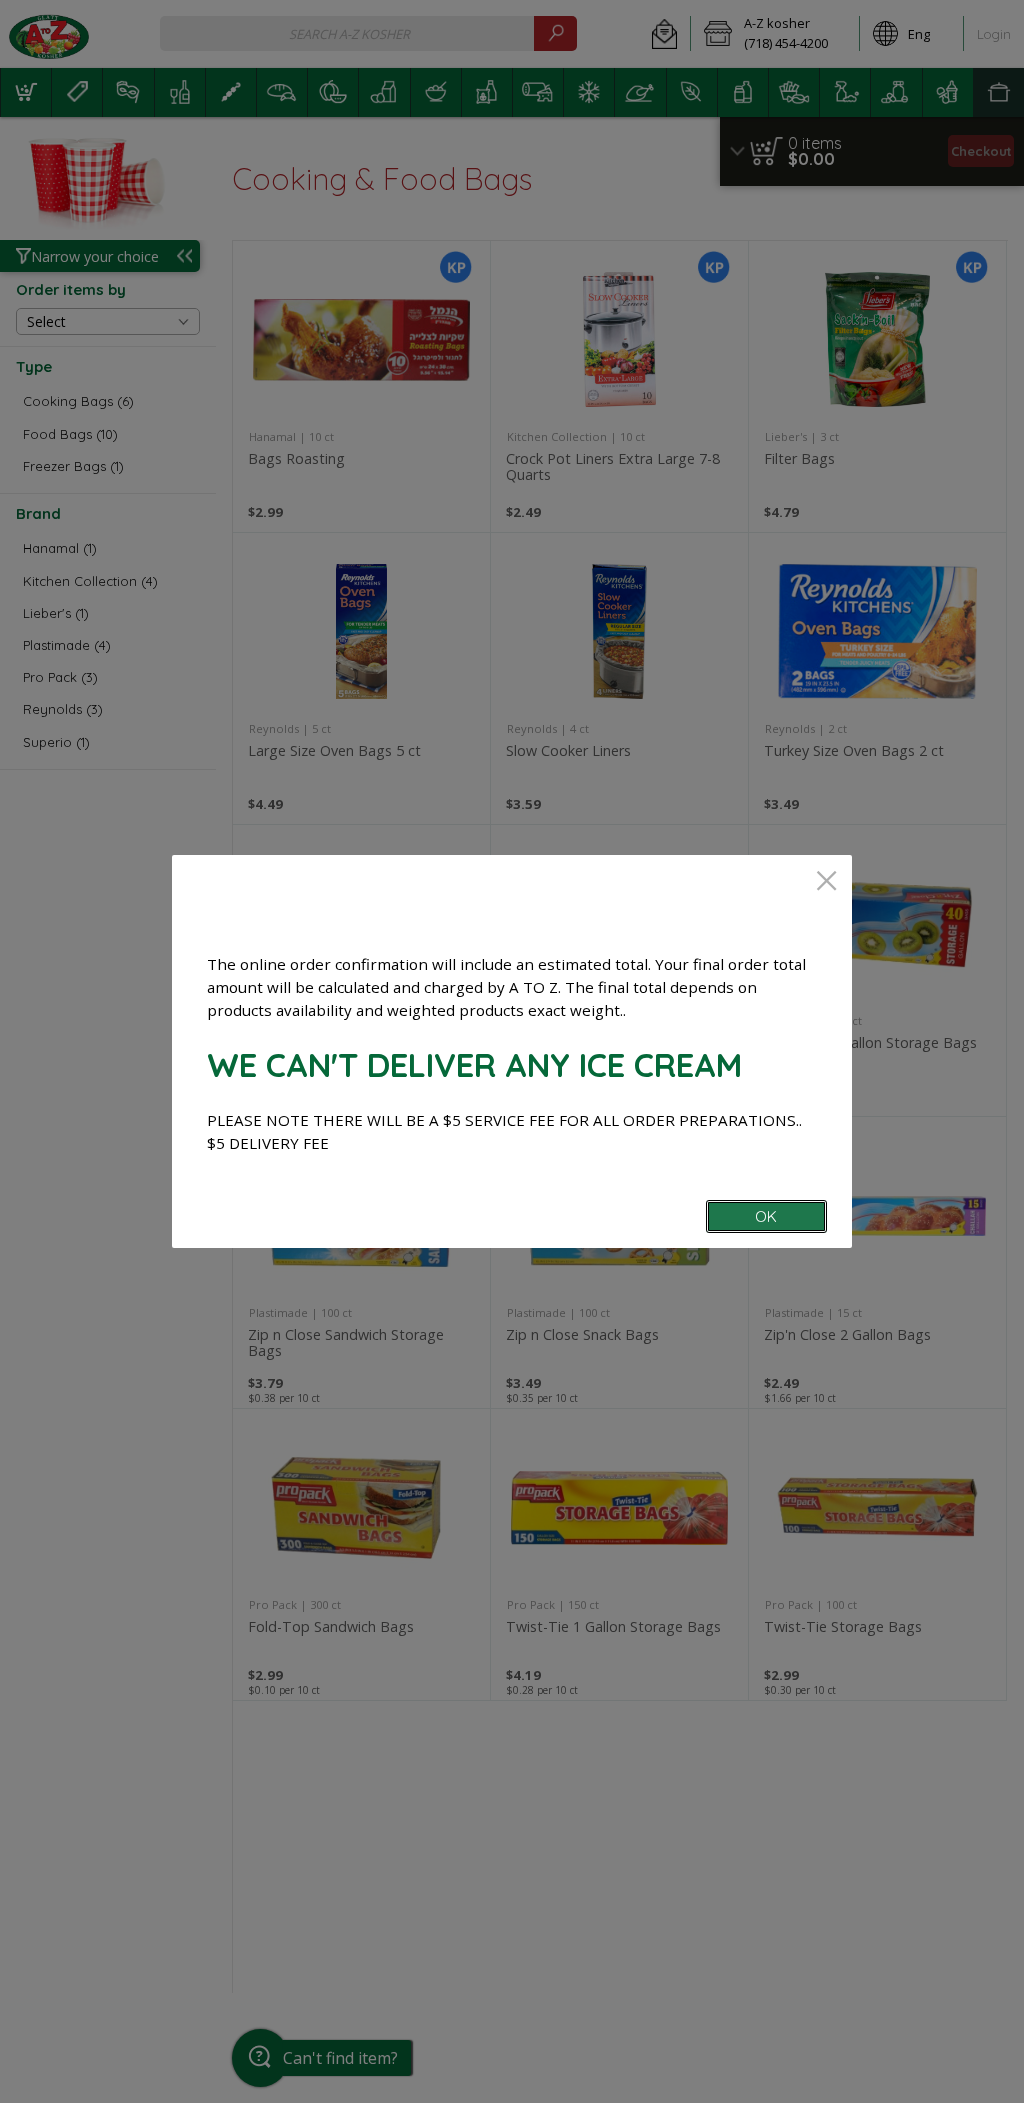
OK (766, 1216)
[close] (826, 882)
